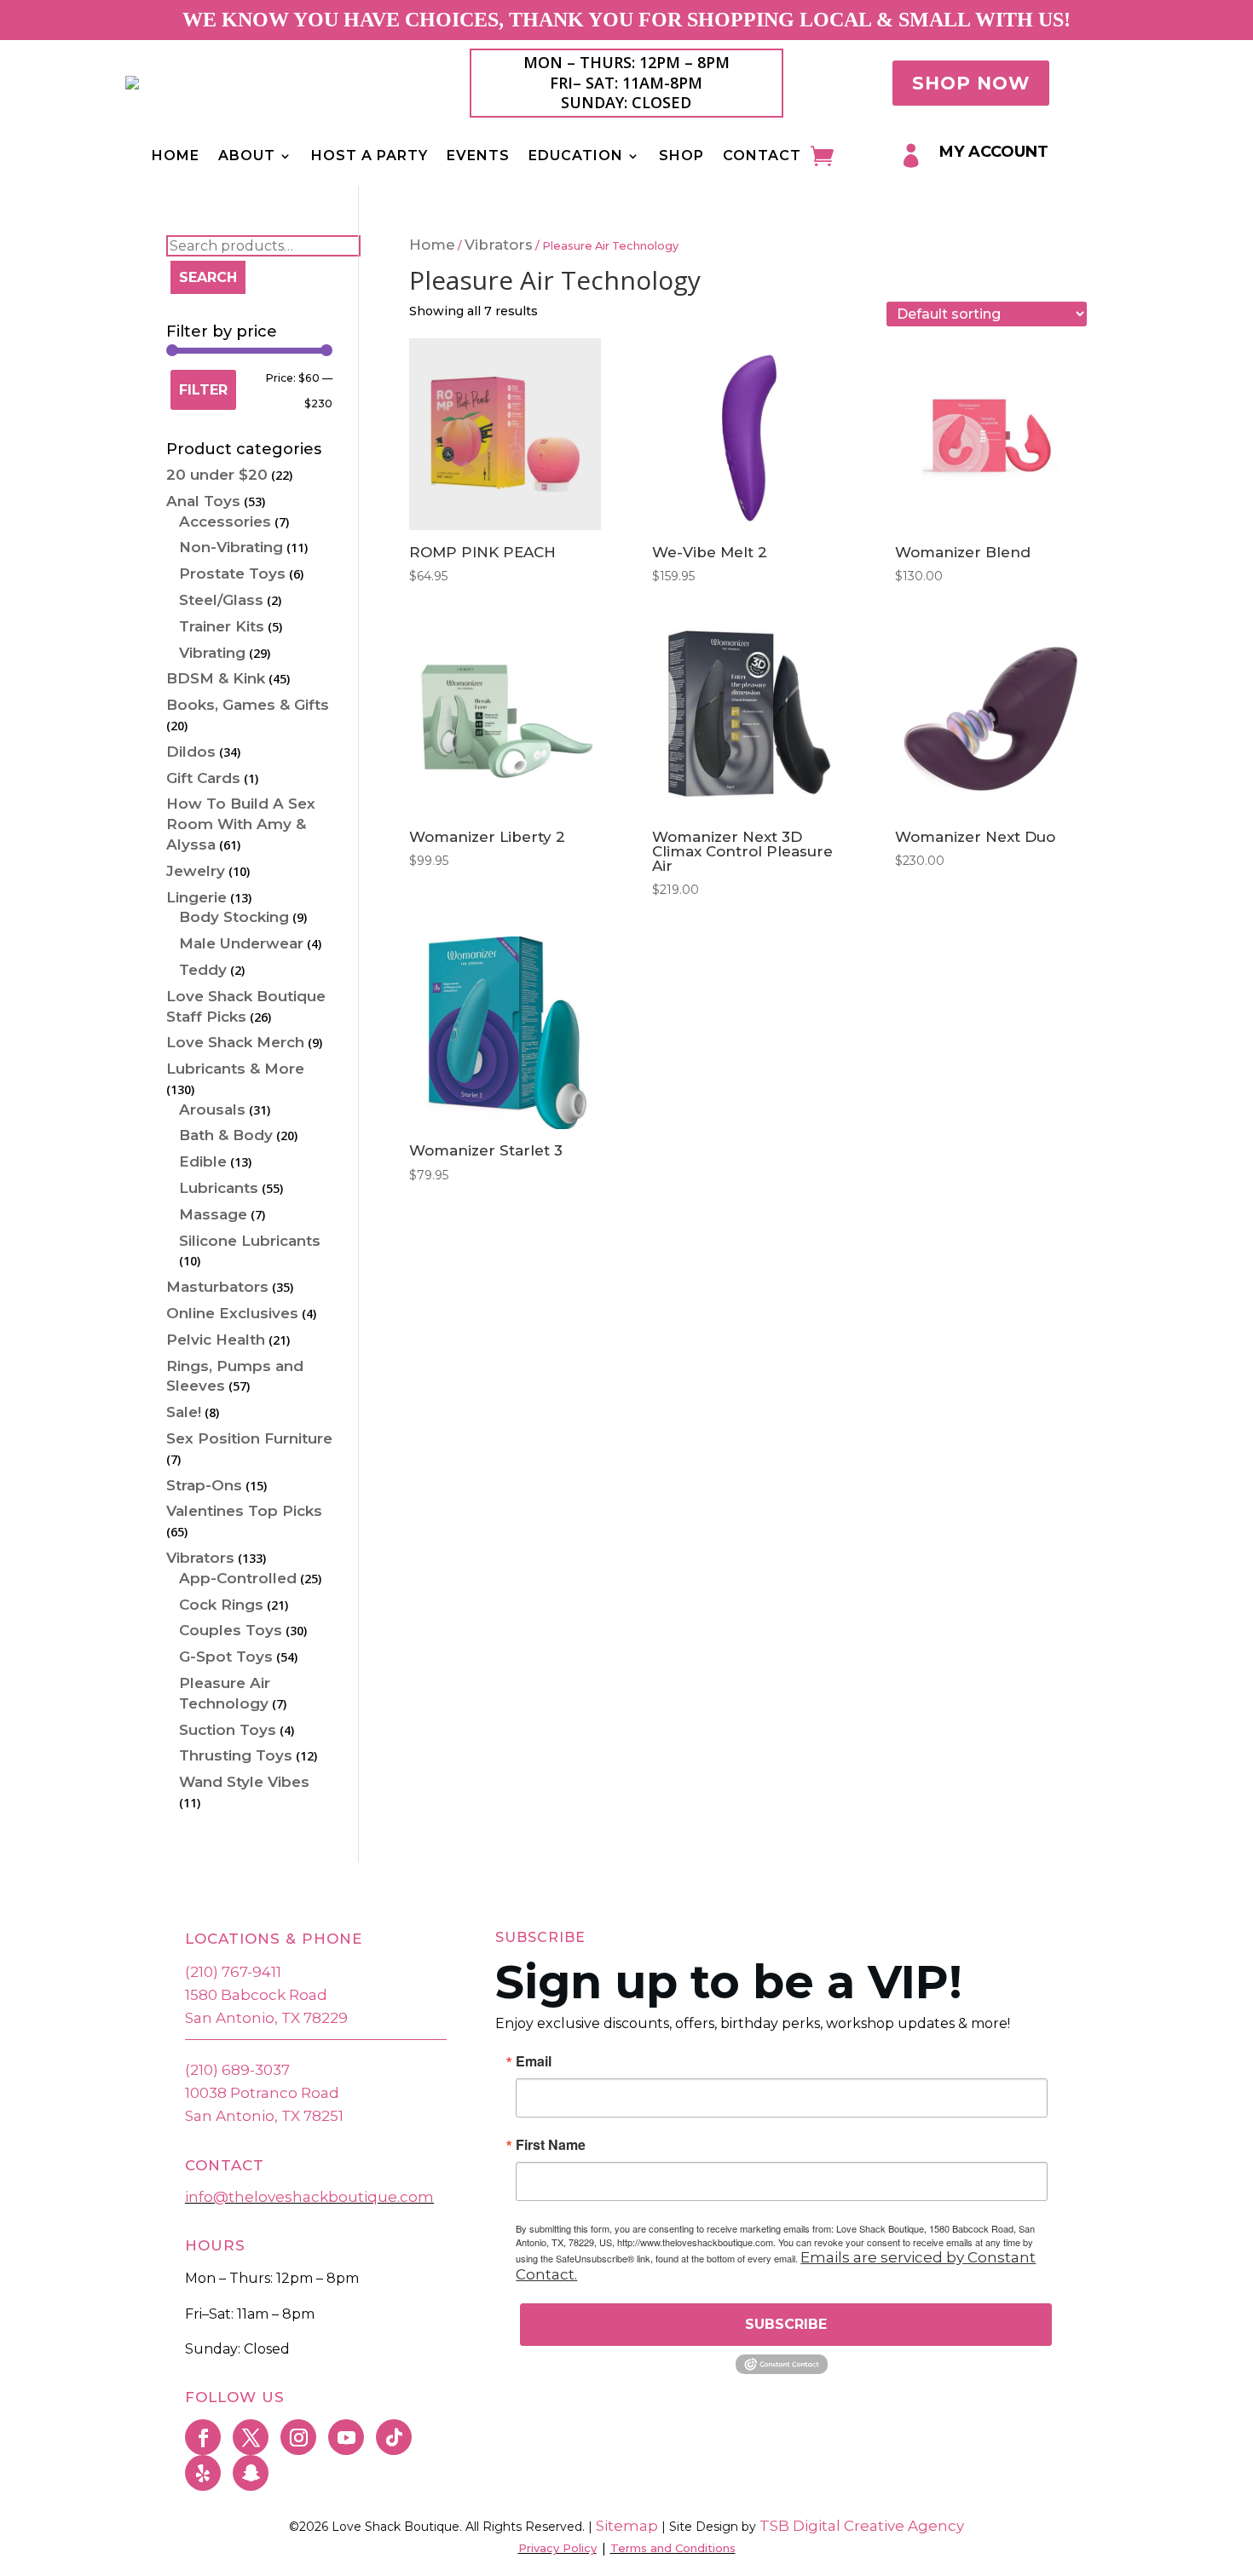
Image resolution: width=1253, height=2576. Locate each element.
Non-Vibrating (231, 547)
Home (176, 157)
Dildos (191, 752)
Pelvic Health (216, 1340)
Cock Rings (221, 1605)
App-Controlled (238, 1578)
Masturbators (217, 1287)
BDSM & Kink (216, 678)
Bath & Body (226, 1135)
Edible (203, 1161)
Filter (203, 390)
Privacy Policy (557, 2548)
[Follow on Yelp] (203, 2473)
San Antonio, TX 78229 (266, 2018)
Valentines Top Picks (244, 1511)
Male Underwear (241, 943)
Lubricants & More (235, 1069)
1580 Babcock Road (256, 1995)
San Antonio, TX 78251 (264, 2116)
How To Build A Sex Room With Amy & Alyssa (241, 824)
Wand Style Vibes (244, 1782)
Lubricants (219, 1188)
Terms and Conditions (673, 2548)
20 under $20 (217, 475)
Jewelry (196, 871)
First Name (551, 2145)
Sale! (184, 1412)
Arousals (212, 1109)
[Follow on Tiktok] (394, 2437)
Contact (762, 157)
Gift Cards (203, 778)
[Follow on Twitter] (251, 2437)
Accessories (225, 522)
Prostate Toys (232, 573)
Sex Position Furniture (249, 1438)
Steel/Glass (221, 600)
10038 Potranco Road (262, 2093)
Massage (213, 1214)
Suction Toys (228, 1730)
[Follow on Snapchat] (251, 2473)
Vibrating (212, 653)
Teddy (203, 970)
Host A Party (370, 157)
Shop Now (971, 83)
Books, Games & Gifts (248, 705)
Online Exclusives (232, 1313)
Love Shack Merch (235, 1042)
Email (534, 2061)
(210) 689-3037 (237, 2070)
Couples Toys (231, 1630)
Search (208, 277)
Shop (681, 157)
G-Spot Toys (226, 1657)
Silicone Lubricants (250, 1241)
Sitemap (625, 2526)
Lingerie (196, 897)
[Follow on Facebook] (203, 2437)
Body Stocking (234, 917)
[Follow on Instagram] (298, 2437)
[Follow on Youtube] (346, 2437)
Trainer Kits (222, 626)
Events (478, 157)
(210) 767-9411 (233, 1972)
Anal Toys (203, 501)
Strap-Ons (204, 1485)
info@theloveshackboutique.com (309, 2197)
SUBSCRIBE (786, 2324)
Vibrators (499, 245)
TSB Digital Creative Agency (862, 2526)
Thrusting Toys (236, 1755)
